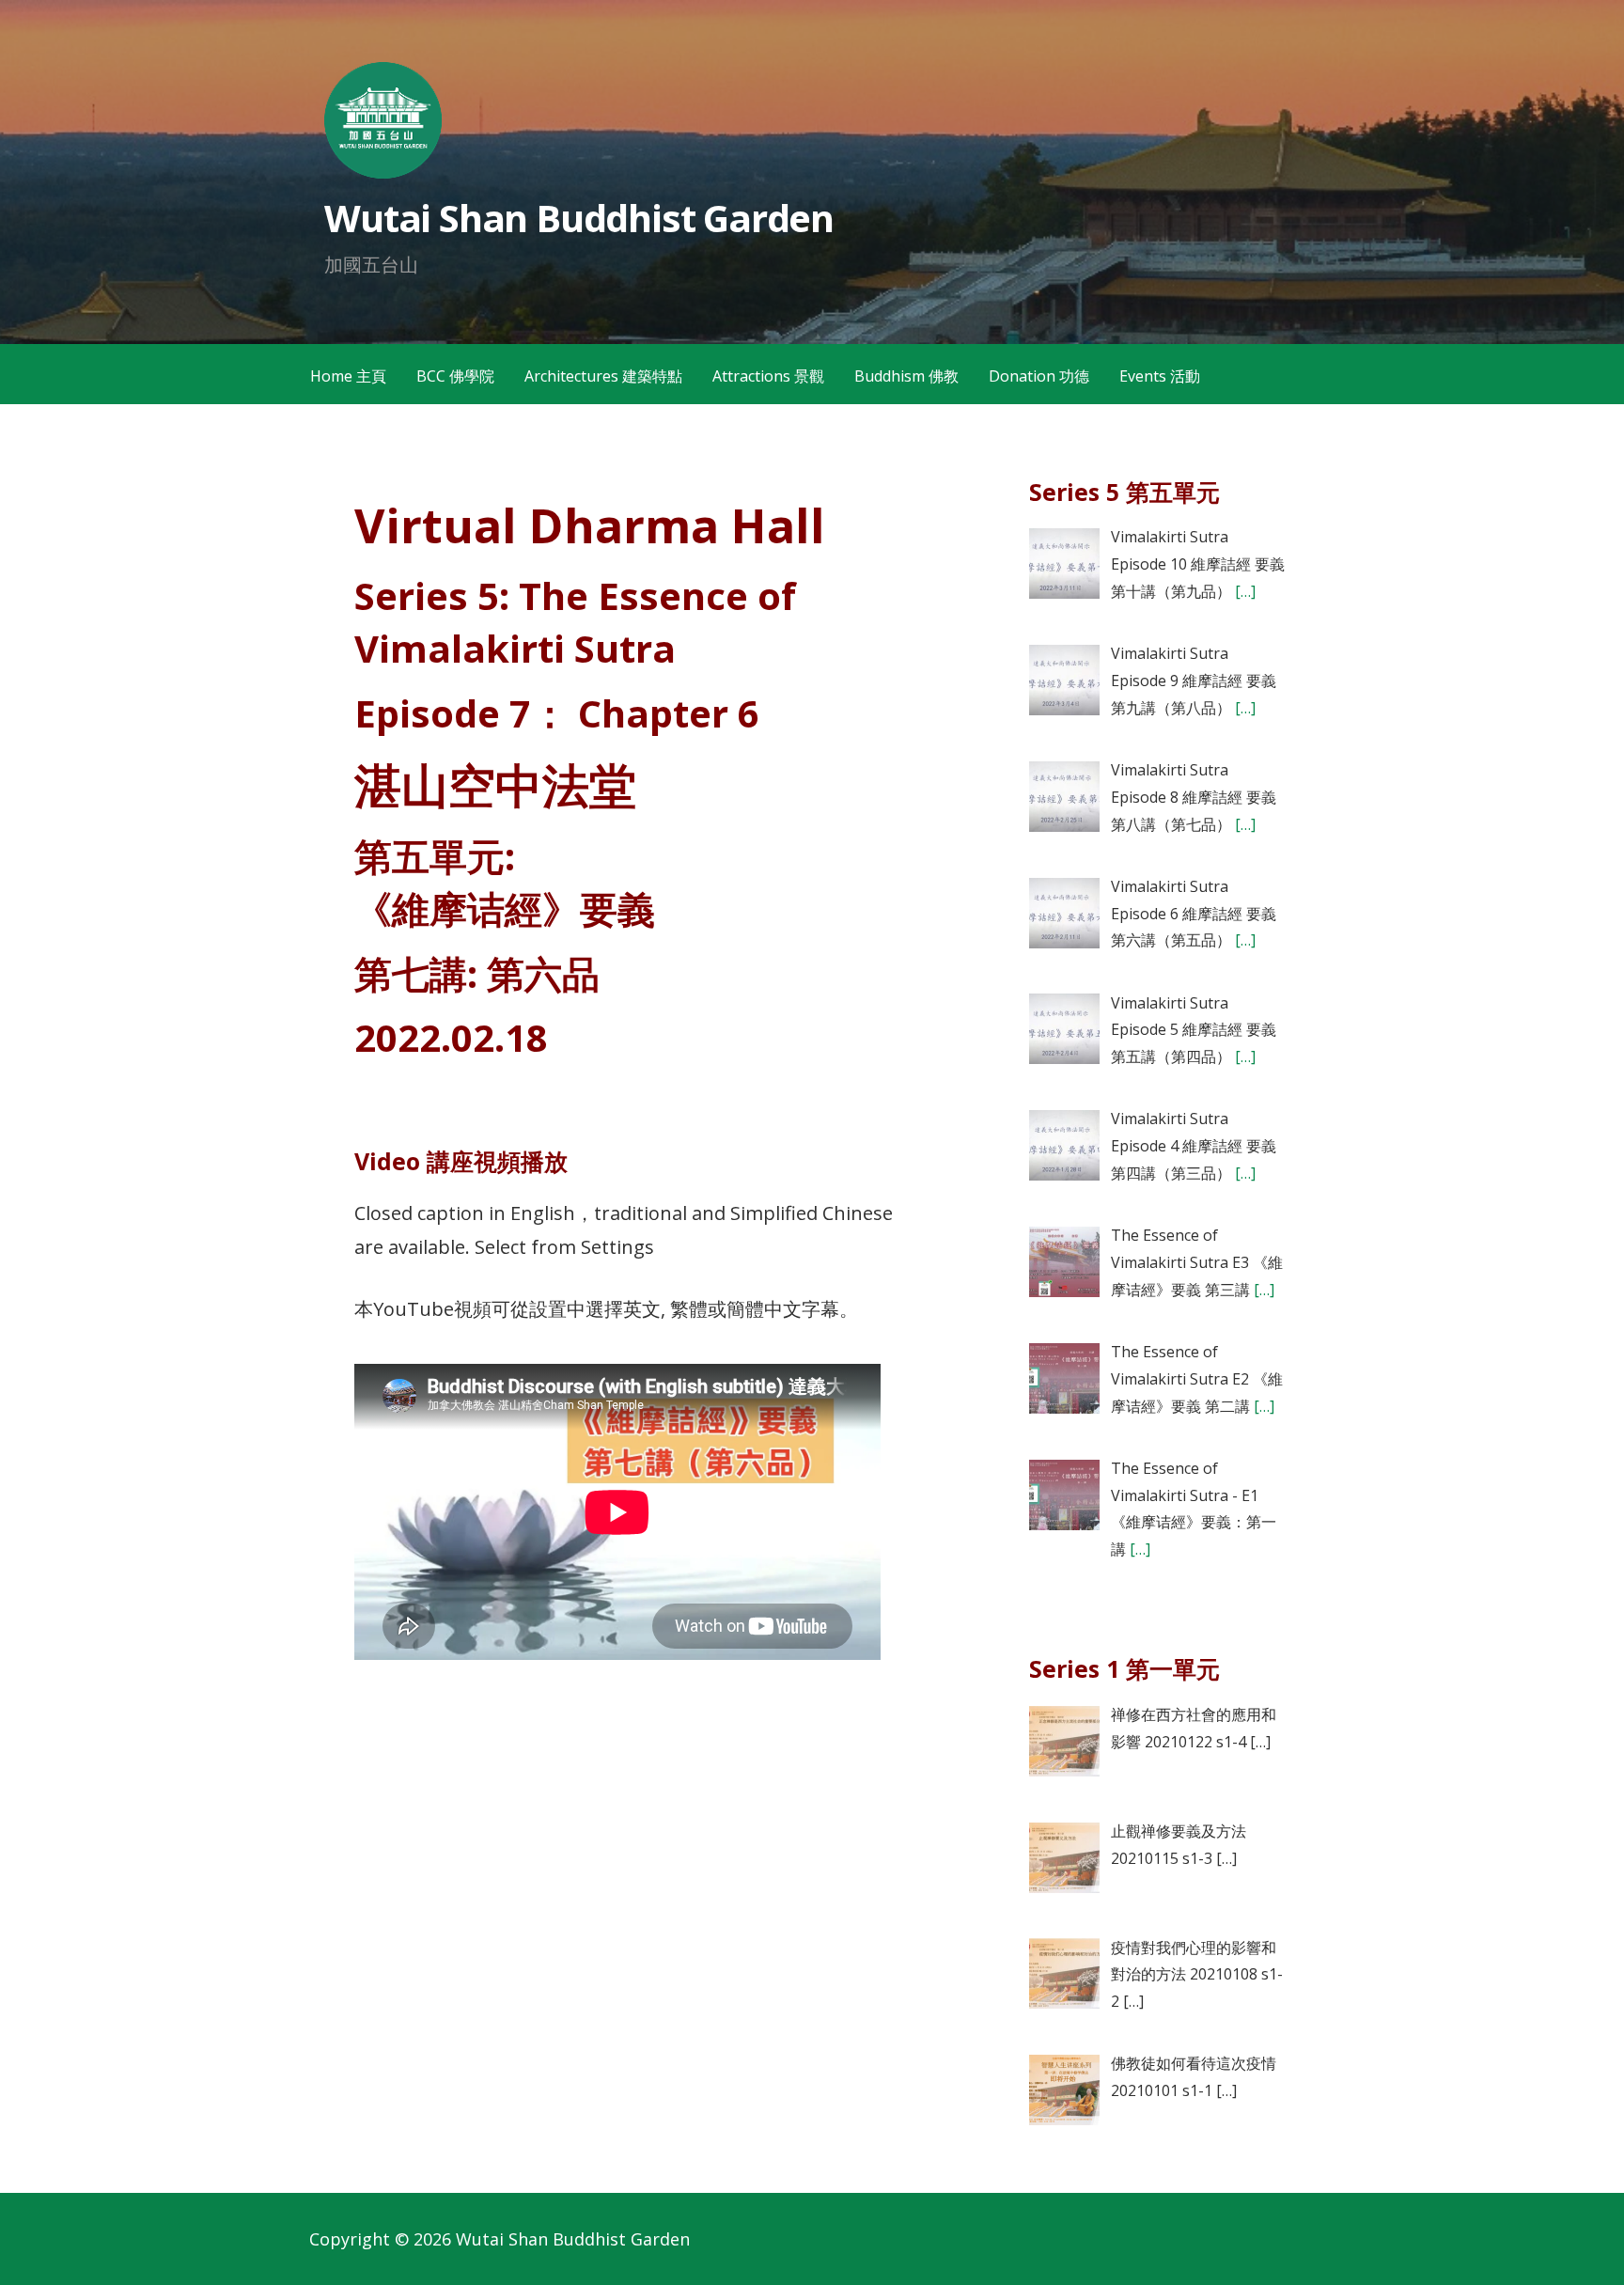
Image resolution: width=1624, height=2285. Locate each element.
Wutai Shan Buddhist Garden (579, 218)
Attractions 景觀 (768, 376)
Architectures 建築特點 (603, 376)
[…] (1243, 591)
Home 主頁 (348, 376)
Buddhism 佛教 (906, 376)
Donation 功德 (1039, 376)
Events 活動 (1160, 376)
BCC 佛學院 (455, 376)
